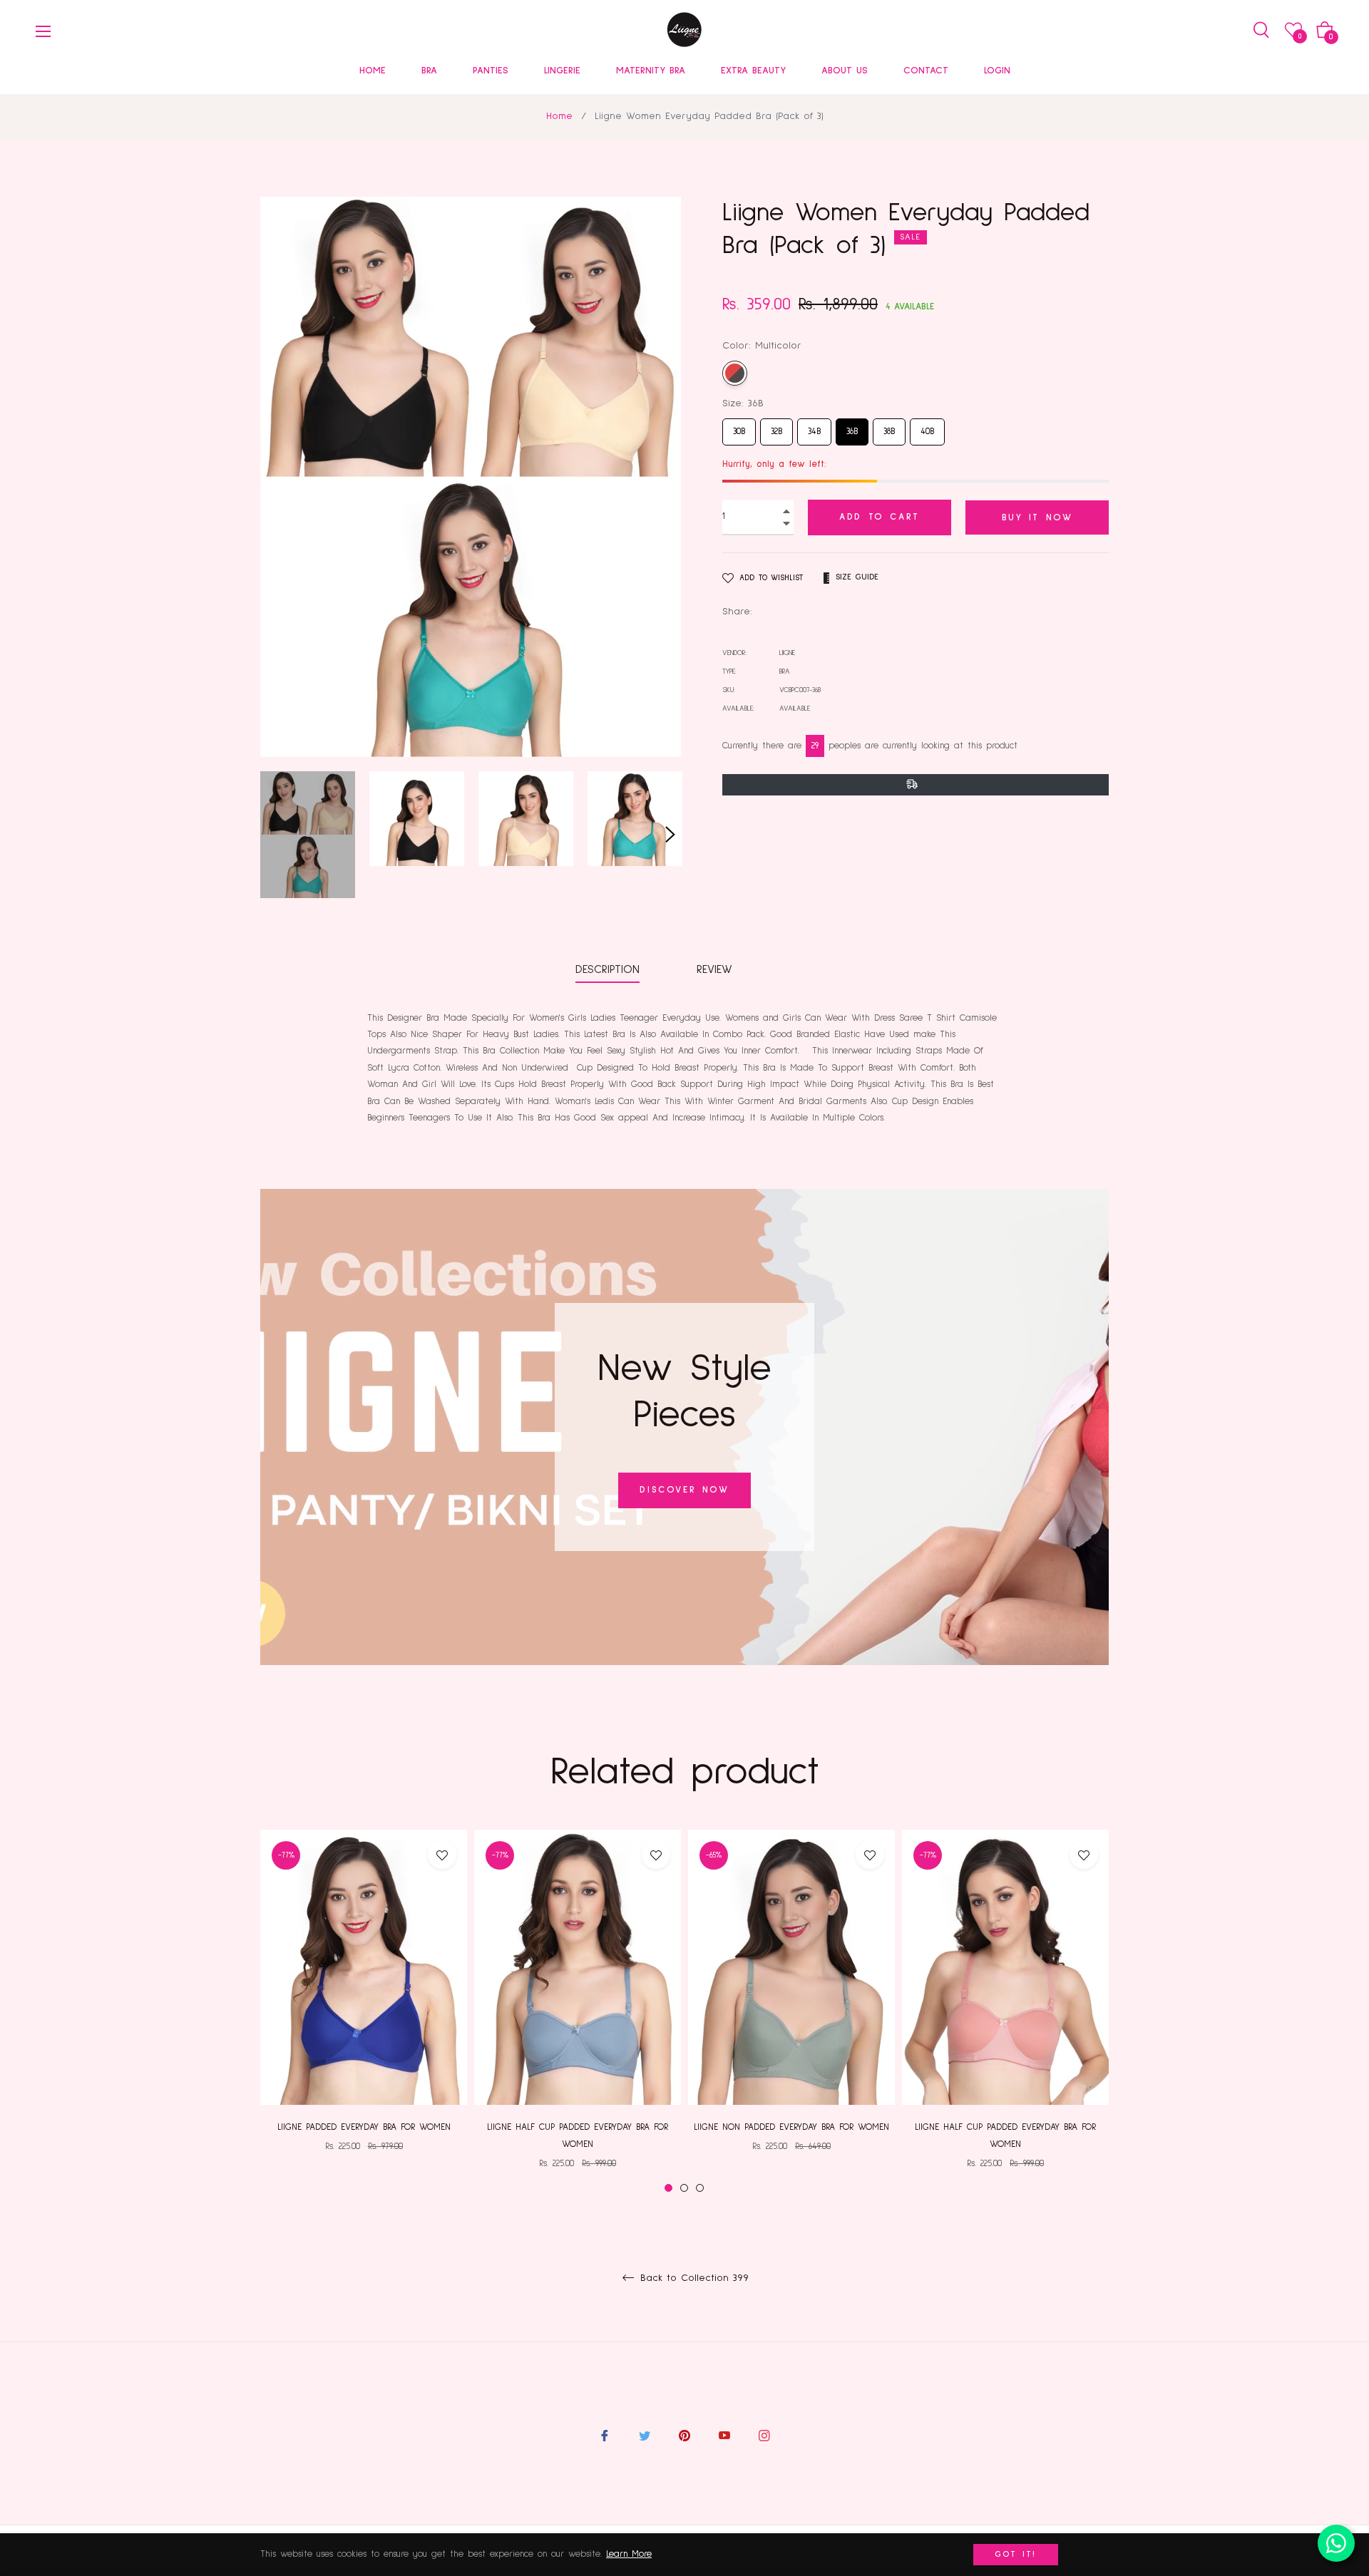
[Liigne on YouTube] (724, 2436)
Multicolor (735, 373)
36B (852, 427)
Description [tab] (607, 969)
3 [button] (700, 2188)
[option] (364, 2003)
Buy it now (1037, 518)
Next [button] (670, 835)
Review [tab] (717, 969)
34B (815, 427)
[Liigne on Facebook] (605, 2436)
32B (777, 427)
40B (927, 427)
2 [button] (684, 2188)
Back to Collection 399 (692, 2278)
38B (889, 427)
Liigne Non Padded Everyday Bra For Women (791, 2127)
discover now (684, 1490)
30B (739, 427)
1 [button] (668, 2188)
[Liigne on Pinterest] (684, 2436)
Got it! (1016, 2555)
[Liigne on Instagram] (764, 2436)
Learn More (629, 2554)
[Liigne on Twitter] (645, 2436)
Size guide (857, 577)
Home (559, 116)
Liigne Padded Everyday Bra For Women (364, 2127)
